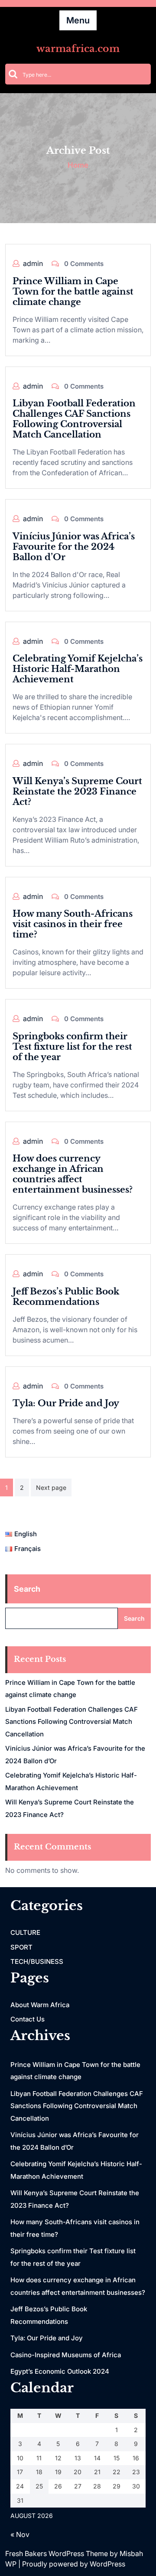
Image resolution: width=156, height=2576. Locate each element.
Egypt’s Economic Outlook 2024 (60, 2371)
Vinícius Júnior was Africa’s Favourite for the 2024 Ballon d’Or (74, 547)
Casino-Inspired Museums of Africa (66, 2355)
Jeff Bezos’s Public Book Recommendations (66, 1297)
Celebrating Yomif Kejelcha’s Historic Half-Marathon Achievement (78, 669)
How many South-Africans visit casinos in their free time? (73, 924)
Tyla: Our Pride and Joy (66, 1403)
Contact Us (28, 2019)
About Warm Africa (40, 2005)
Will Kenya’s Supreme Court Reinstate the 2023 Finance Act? (77, 792)
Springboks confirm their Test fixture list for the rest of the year (72, 1047)
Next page (51, 1488)
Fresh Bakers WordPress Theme (57, 2553)
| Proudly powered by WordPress (72, 2564)
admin (33, 263)
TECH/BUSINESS (37, 1961)
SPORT (21, 1947)
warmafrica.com (78, 49)
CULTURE (25, 1932)
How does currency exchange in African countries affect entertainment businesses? (73, 1174)
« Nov (20, 2534)
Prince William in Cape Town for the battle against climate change (73, 292)
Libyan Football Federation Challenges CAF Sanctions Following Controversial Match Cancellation (74, 419)
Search (27, 1589)
